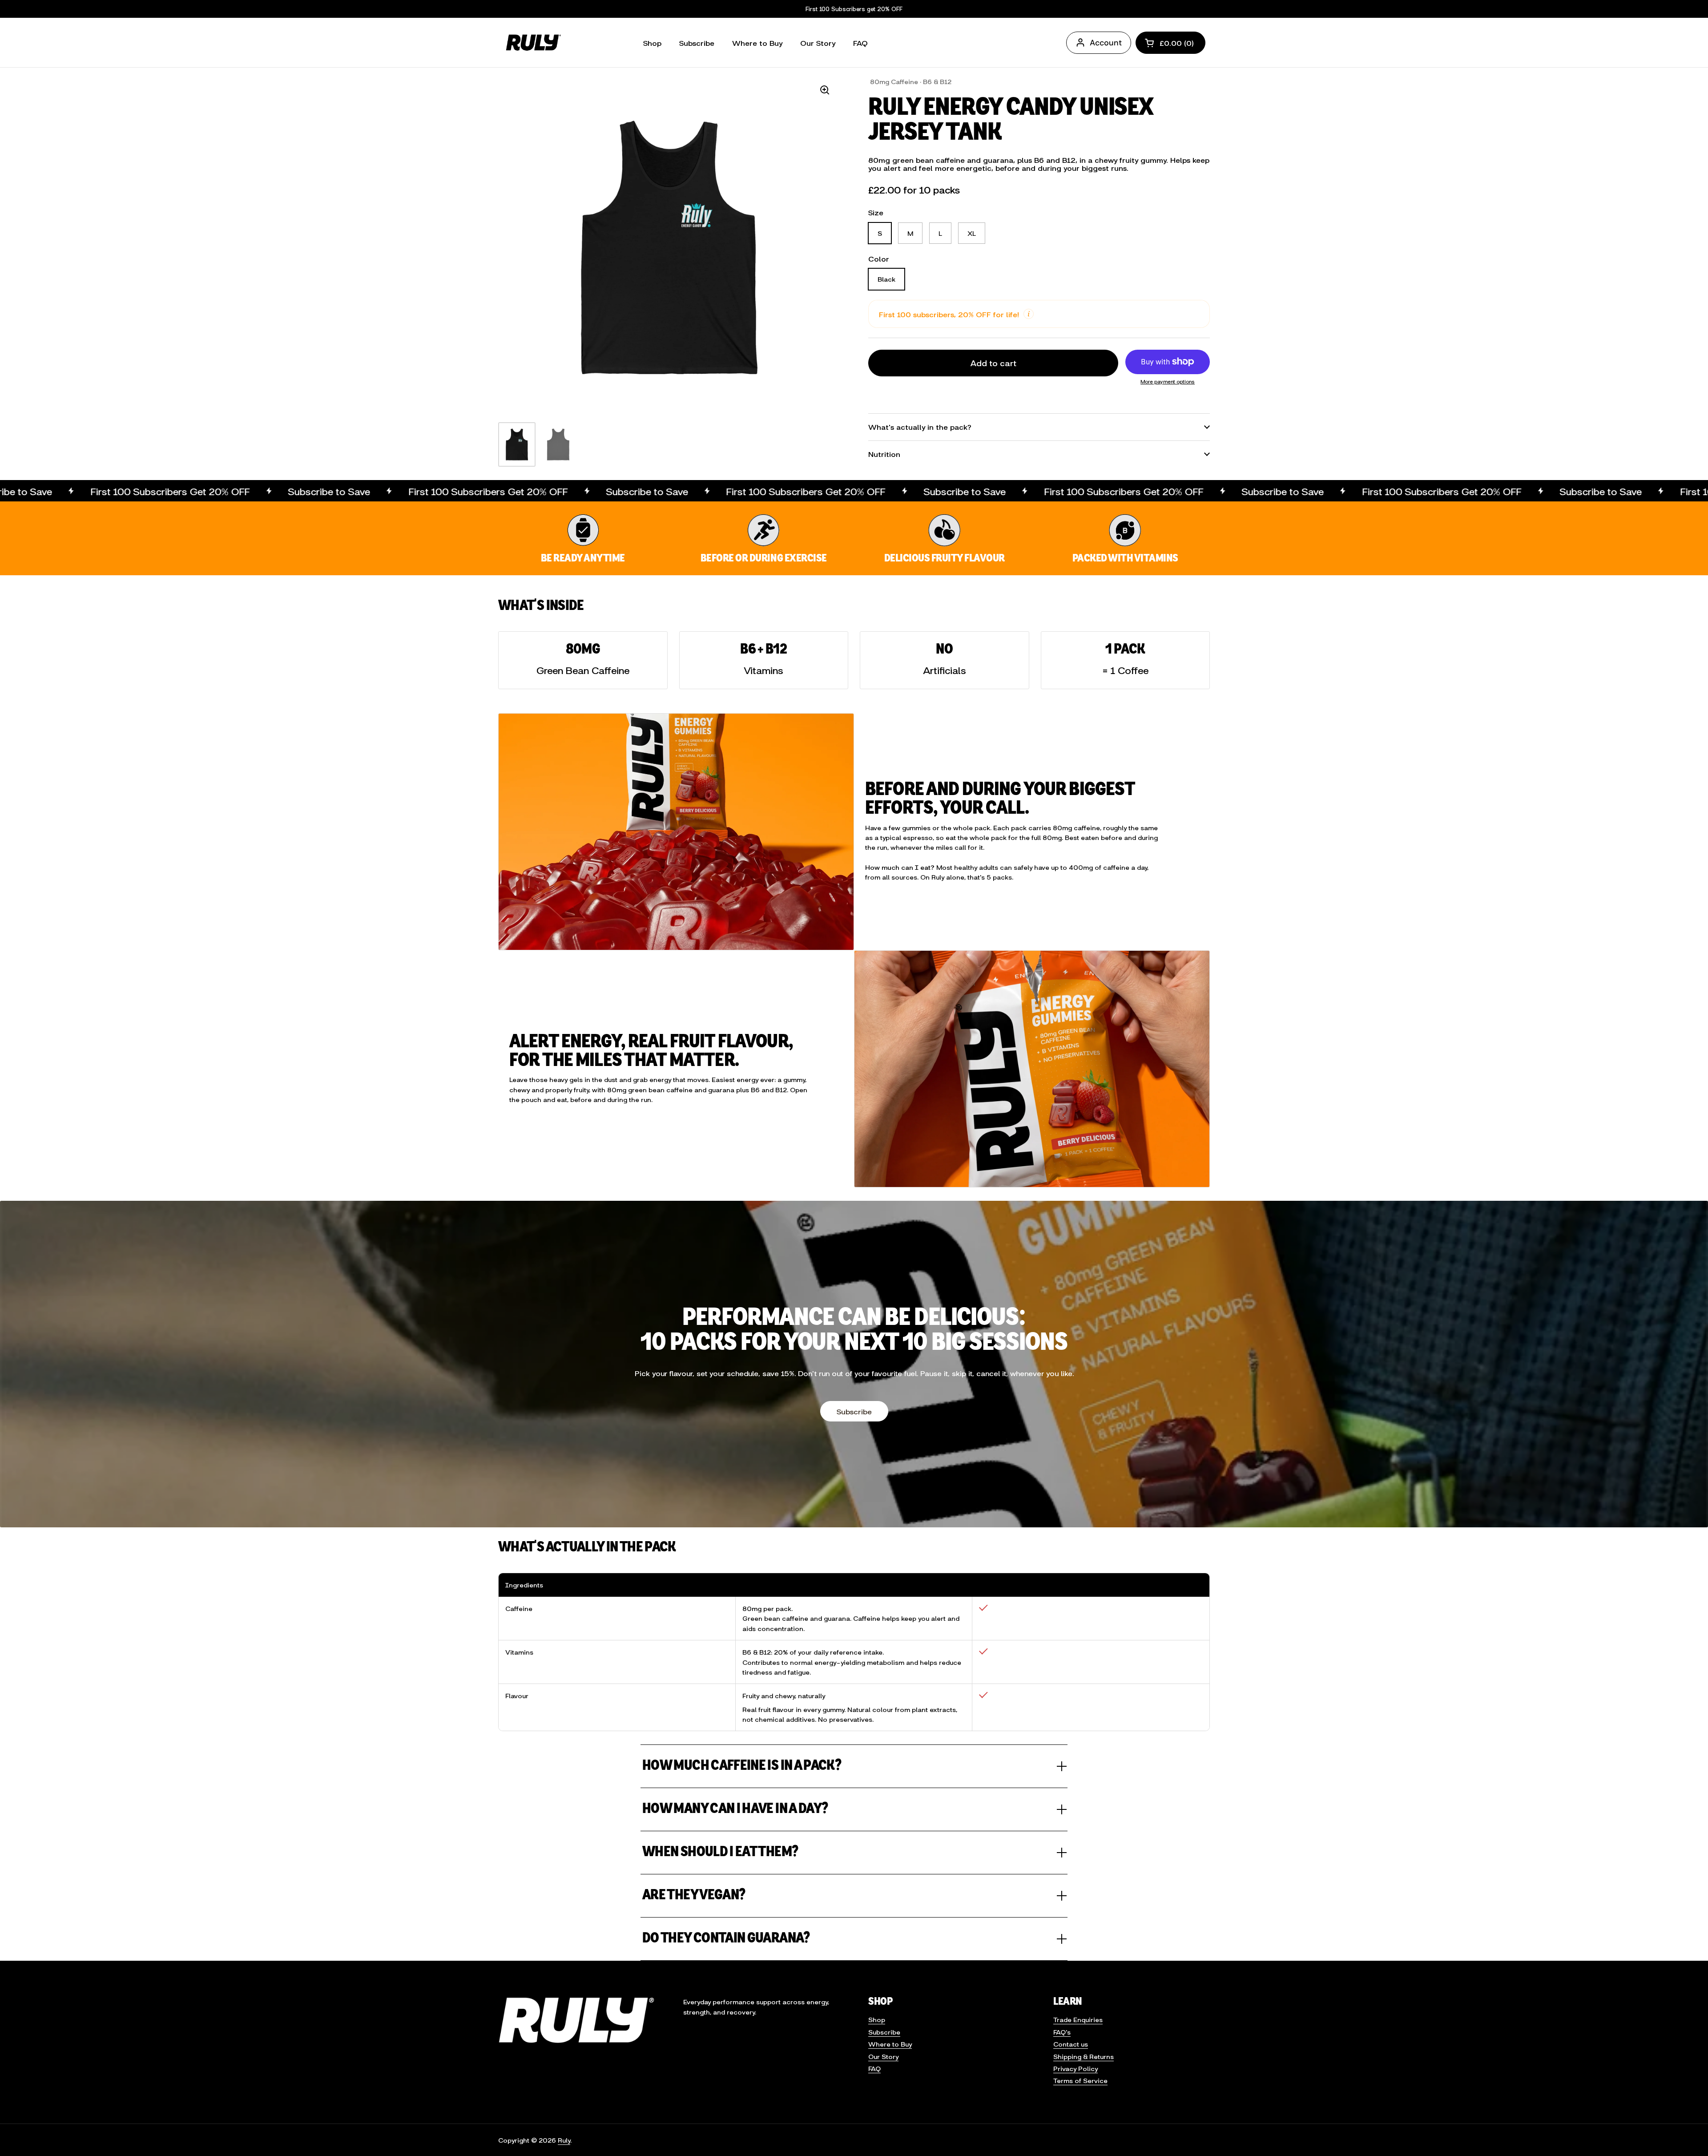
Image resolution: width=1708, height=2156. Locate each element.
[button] (1170, 43)
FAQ (874, 2068)
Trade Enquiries (1078, 2019)
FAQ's (1062, 2032)
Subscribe (854, 1411)
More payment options (1168, 381)
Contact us (1071, 2044)
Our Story (883, 2056)
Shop (877, 2019)
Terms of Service (1080, 2080)
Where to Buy (890, 2044)
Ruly (564, 2140)
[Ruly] (532, 42)
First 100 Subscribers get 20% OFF (854, 9)
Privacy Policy (1076, 2068)
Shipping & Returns (1084, 2056)
